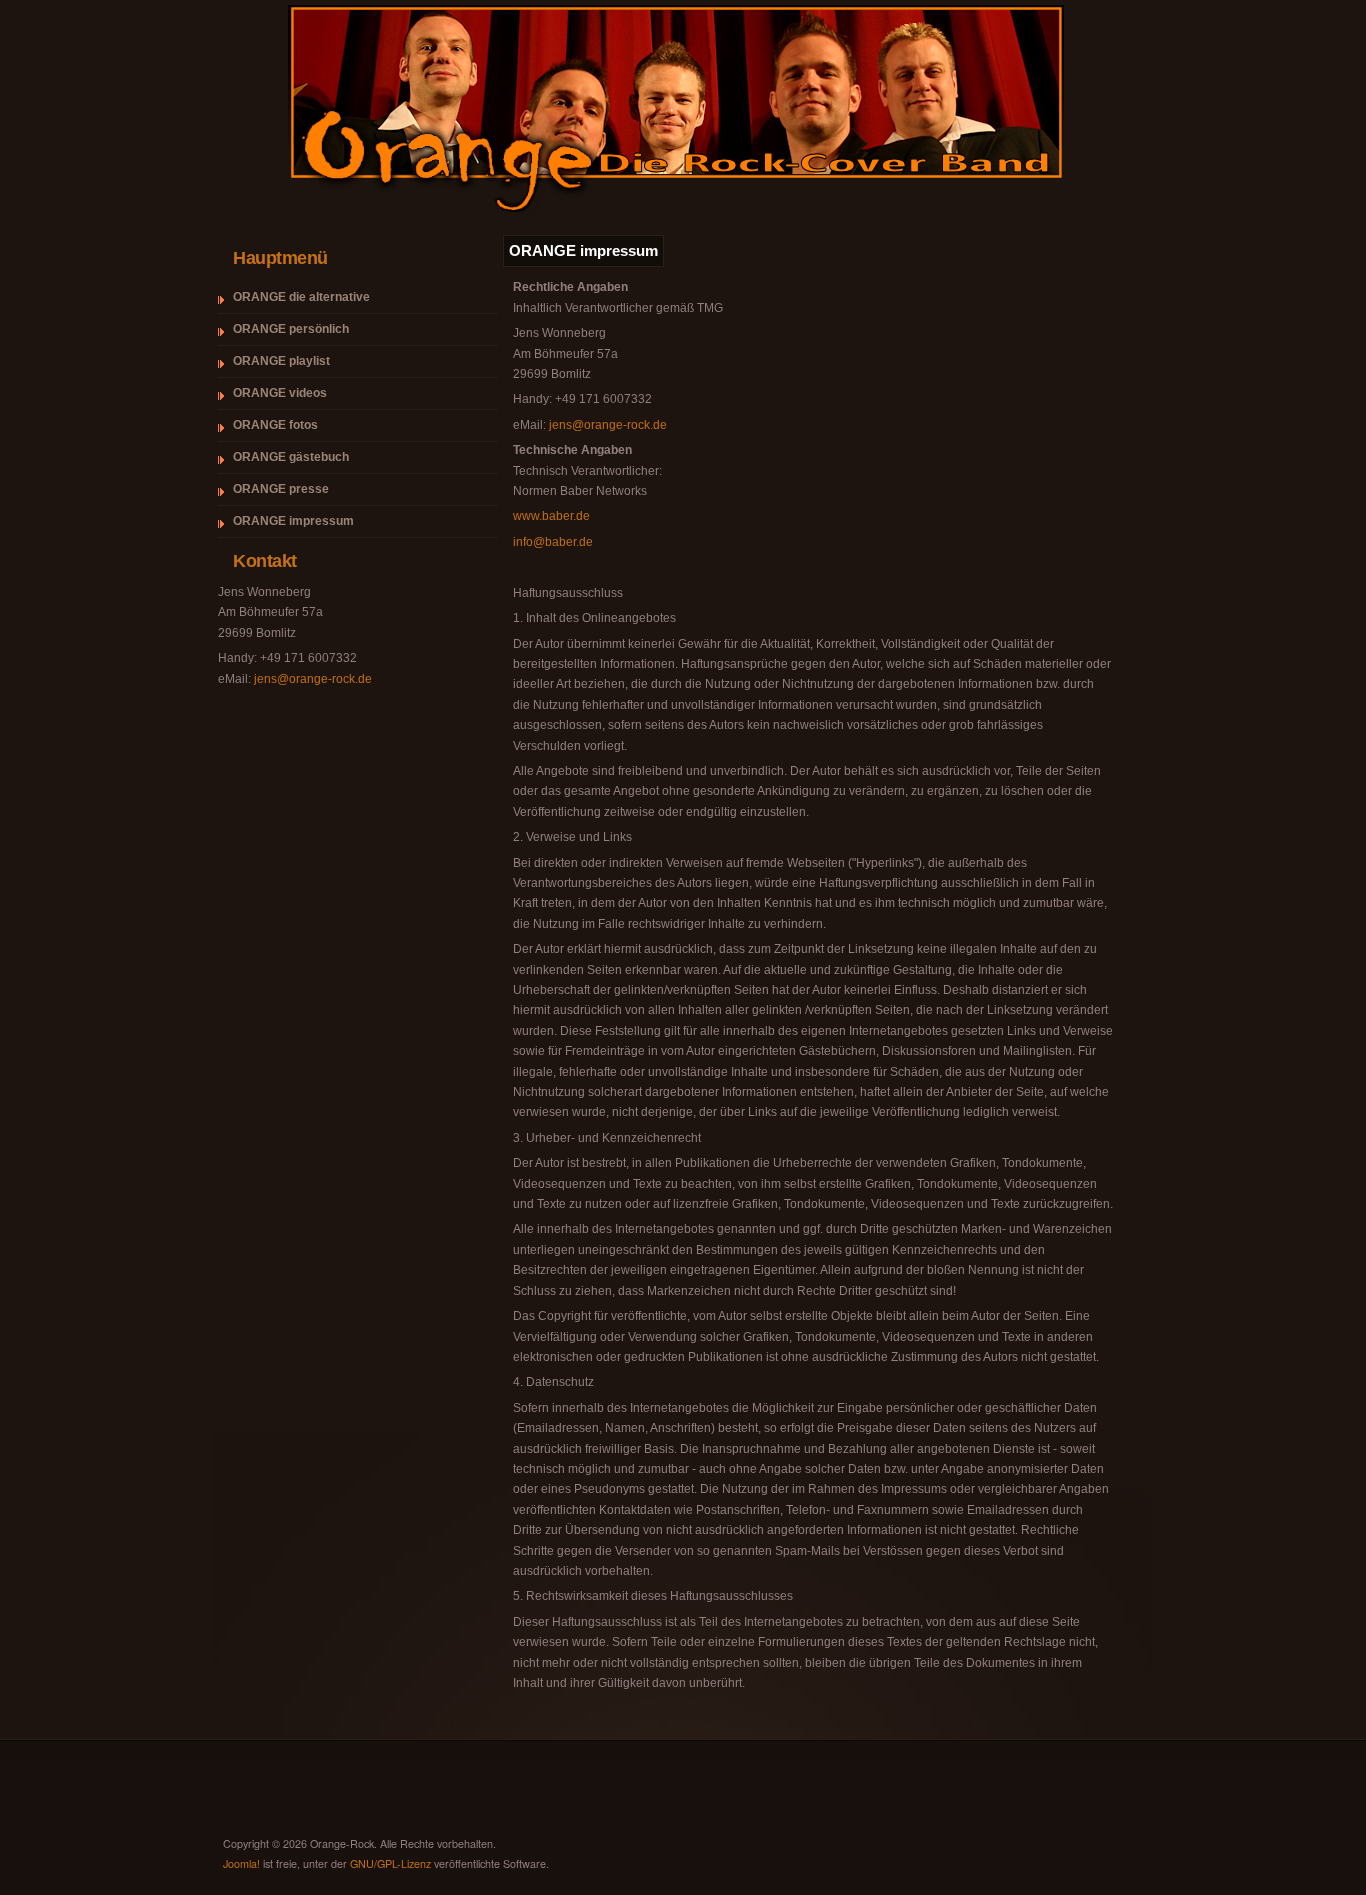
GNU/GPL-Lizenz (390, 1863)
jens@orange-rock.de (313, 679)
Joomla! (241, 1863)
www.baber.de (551, 516)
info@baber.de (553, 542)
